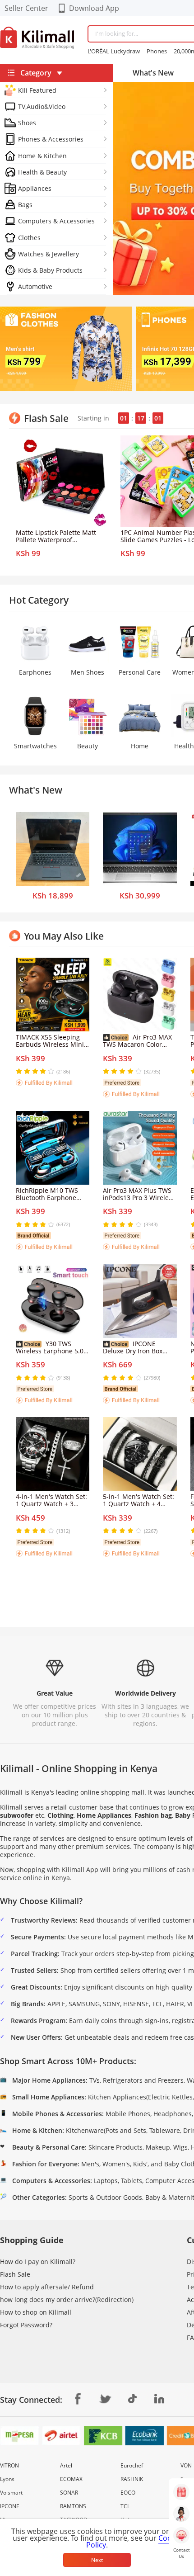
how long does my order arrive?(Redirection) (67, 2299)
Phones (157, 51)
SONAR (69, 2493)
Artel (66, 2465)
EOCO (128, 2493)
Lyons (7, 2479)
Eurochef (132, 2465)
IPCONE (10, 2506)
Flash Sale (15, 2274)
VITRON (9, 2465)
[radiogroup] (35, 1071)
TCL (125, 2506)
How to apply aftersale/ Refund (47, 2287)
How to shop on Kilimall (36, 2312)
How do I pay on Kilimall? (38, 2262)
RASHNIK (132, 2479)
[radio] (20, 1071)
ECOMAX (71, 2479)
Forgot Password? (26, 2325)
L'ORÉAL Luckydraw (114, 51)
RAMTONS (73, 2506)
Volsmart (11, 2493)
